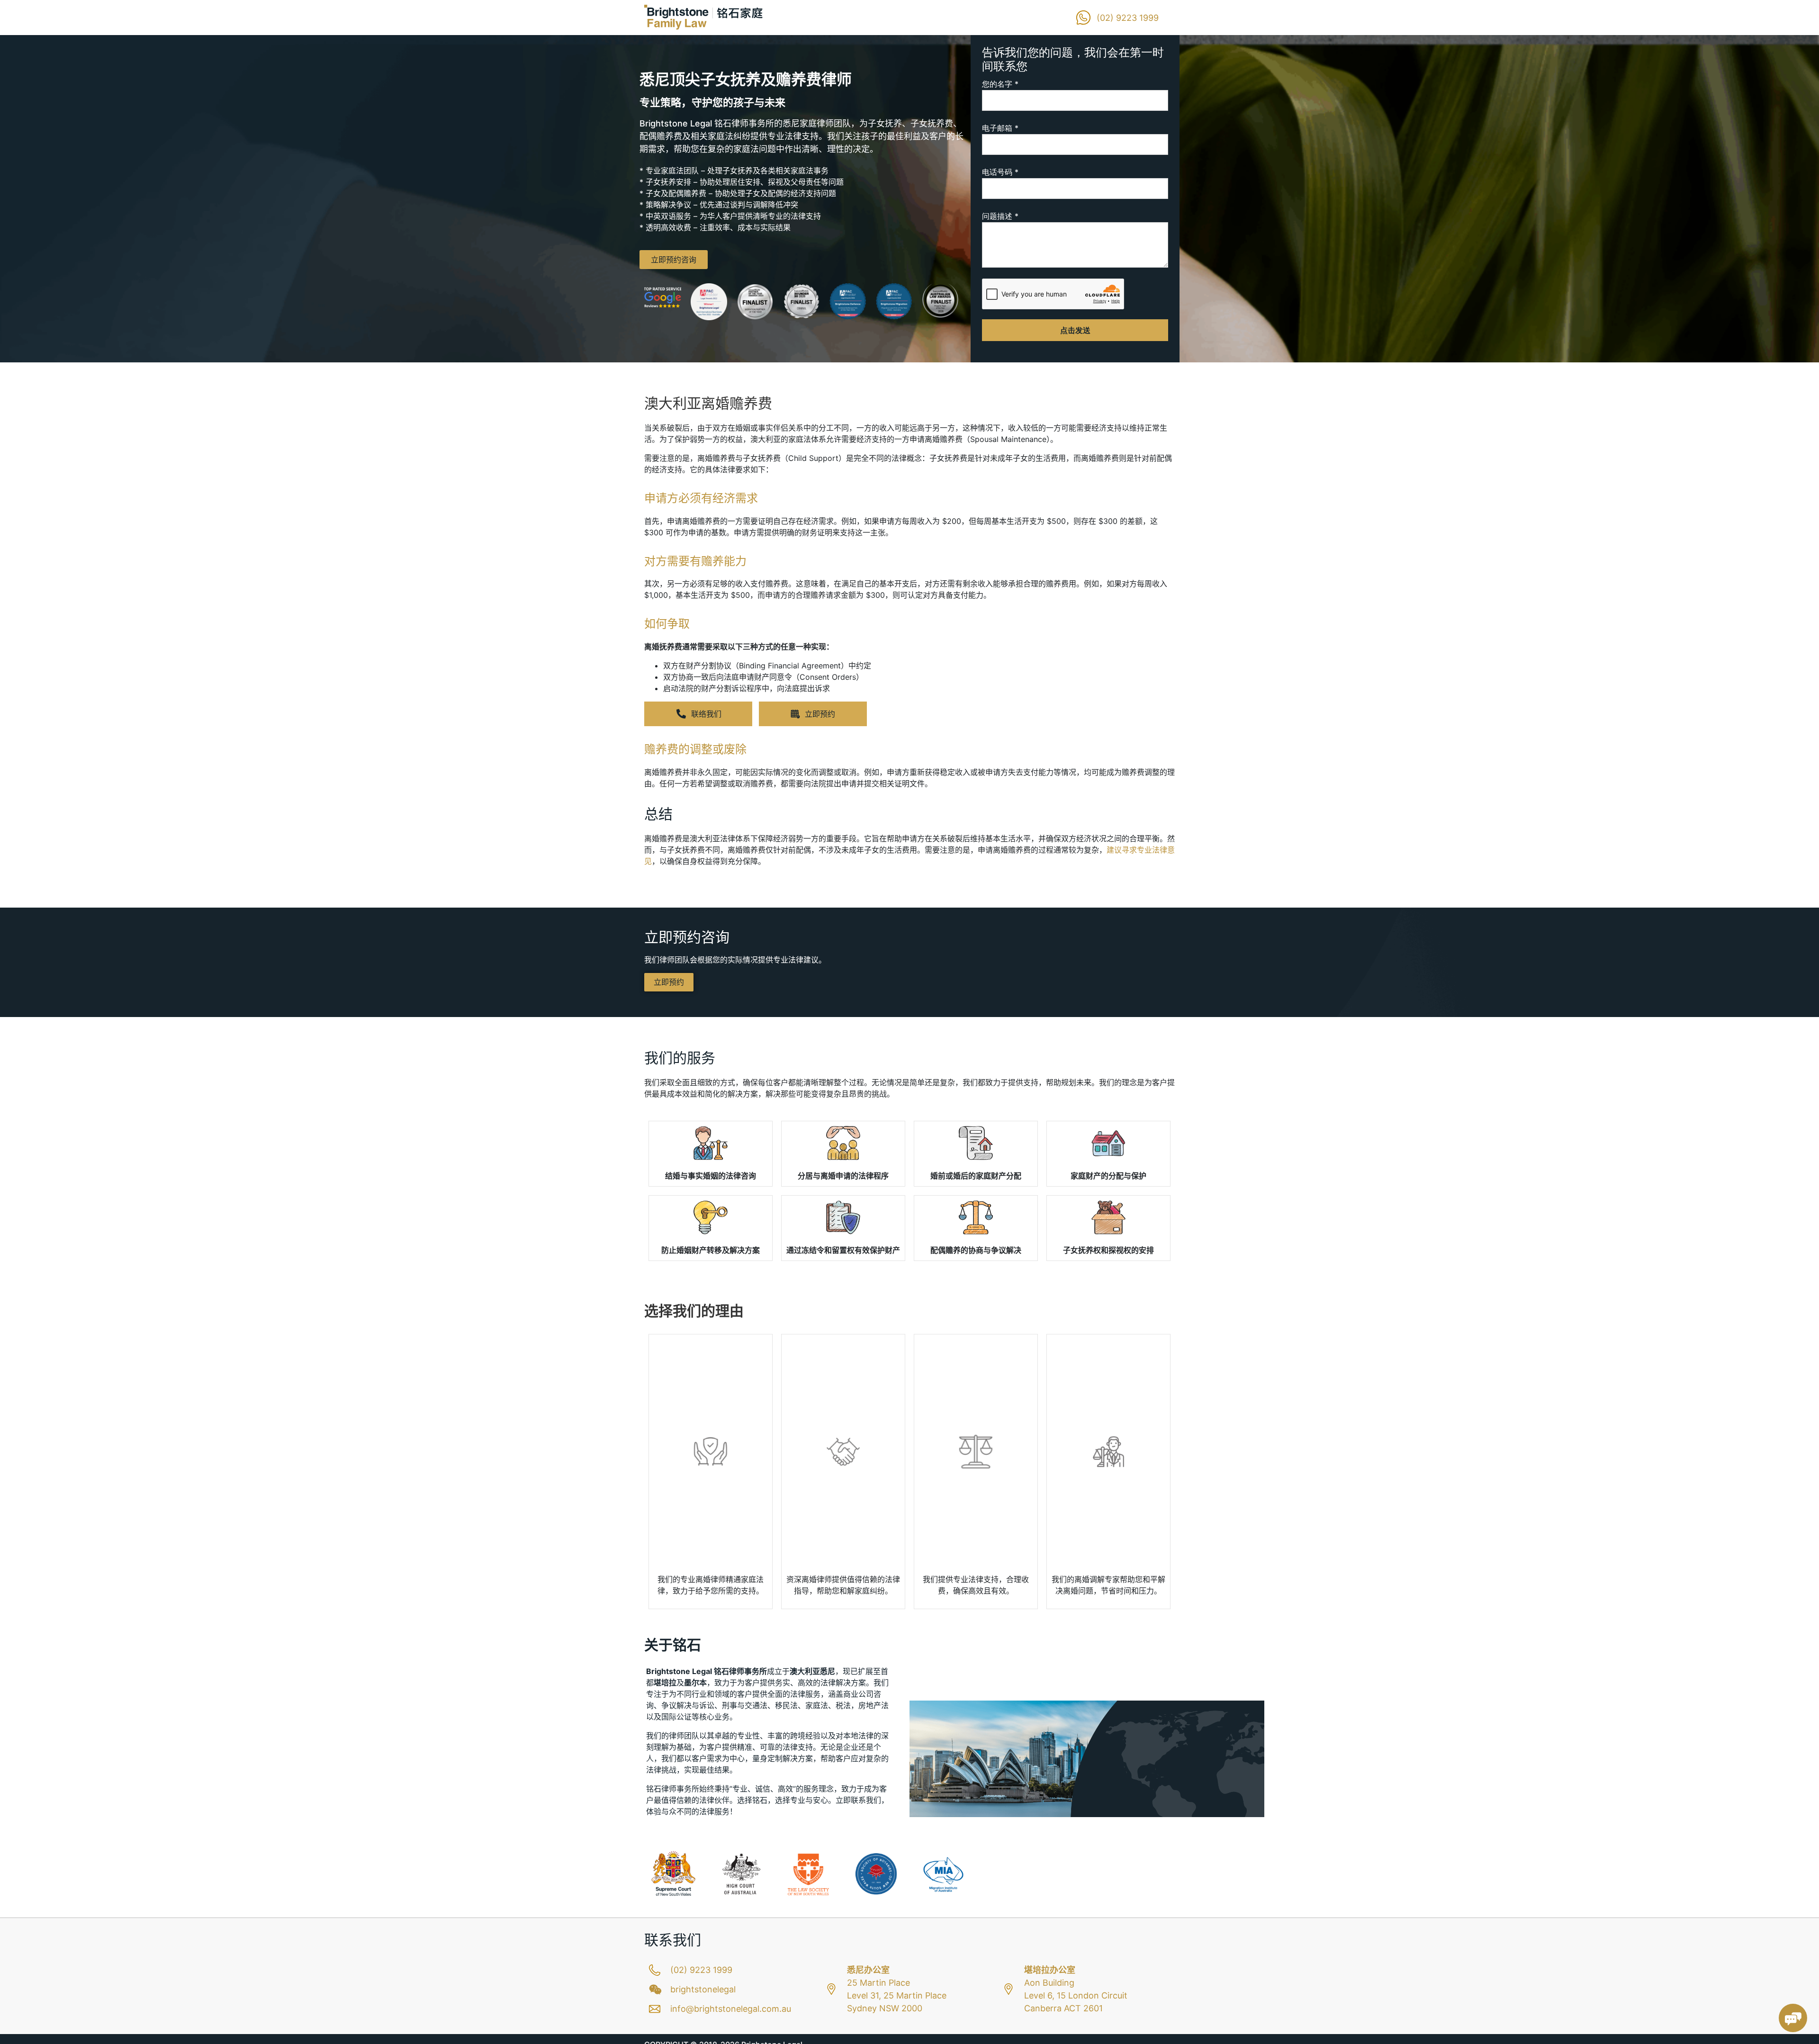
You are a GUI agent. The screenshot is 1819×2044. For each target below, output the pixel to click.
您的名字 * (1000, 84)
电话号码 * (1000, 172)
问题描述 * (1000, 216)
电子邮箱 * (1000, 128)
